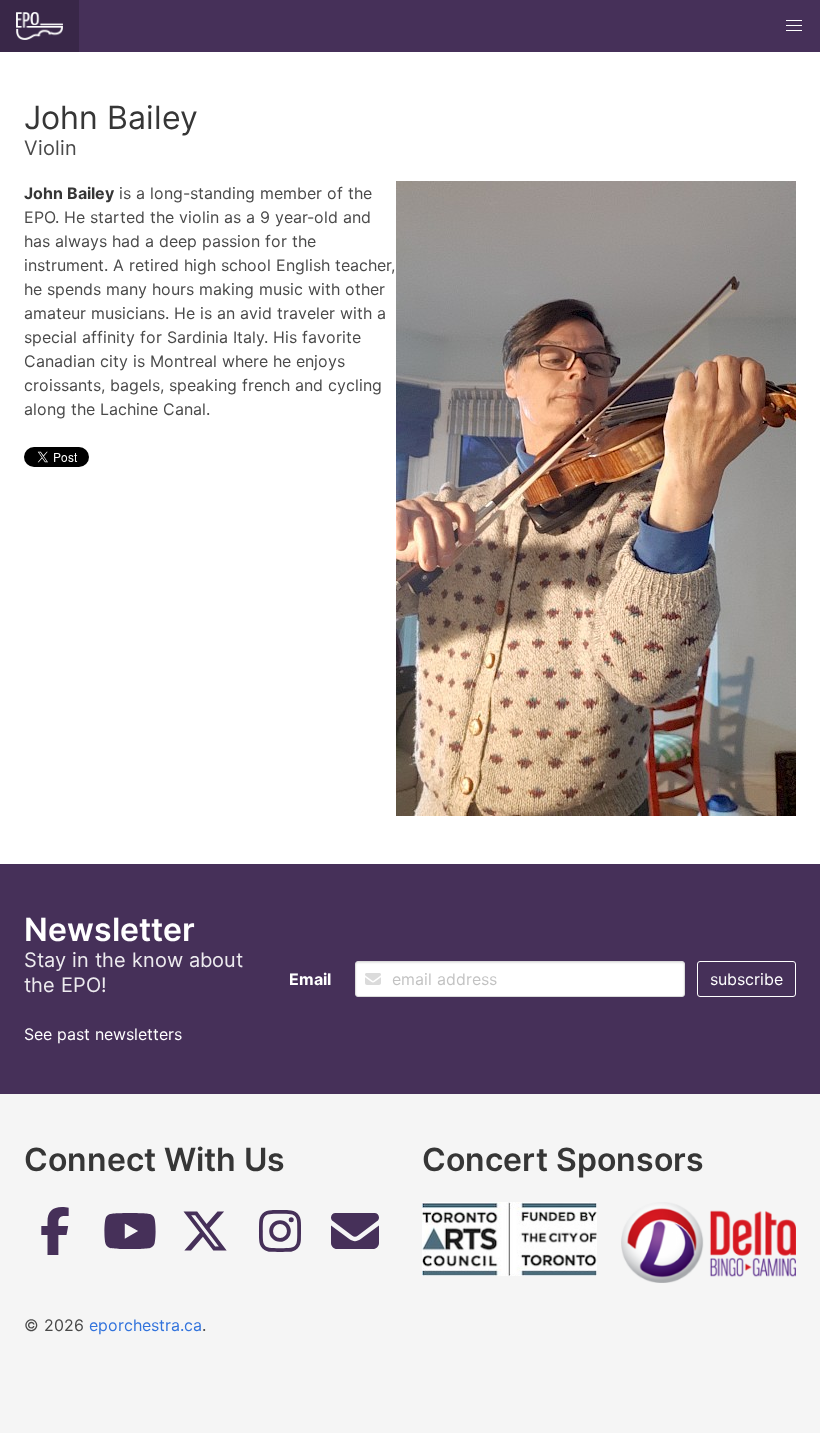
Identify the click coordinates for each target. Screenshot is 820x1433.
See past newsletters (103, 1034)
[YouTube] (130, 1238)
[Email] (355, 1238)
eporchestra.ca (145, 1325)
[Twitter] (205, 1238)
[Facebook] (55, 1238)
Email (310, 979)
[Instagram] (280, 1238)
